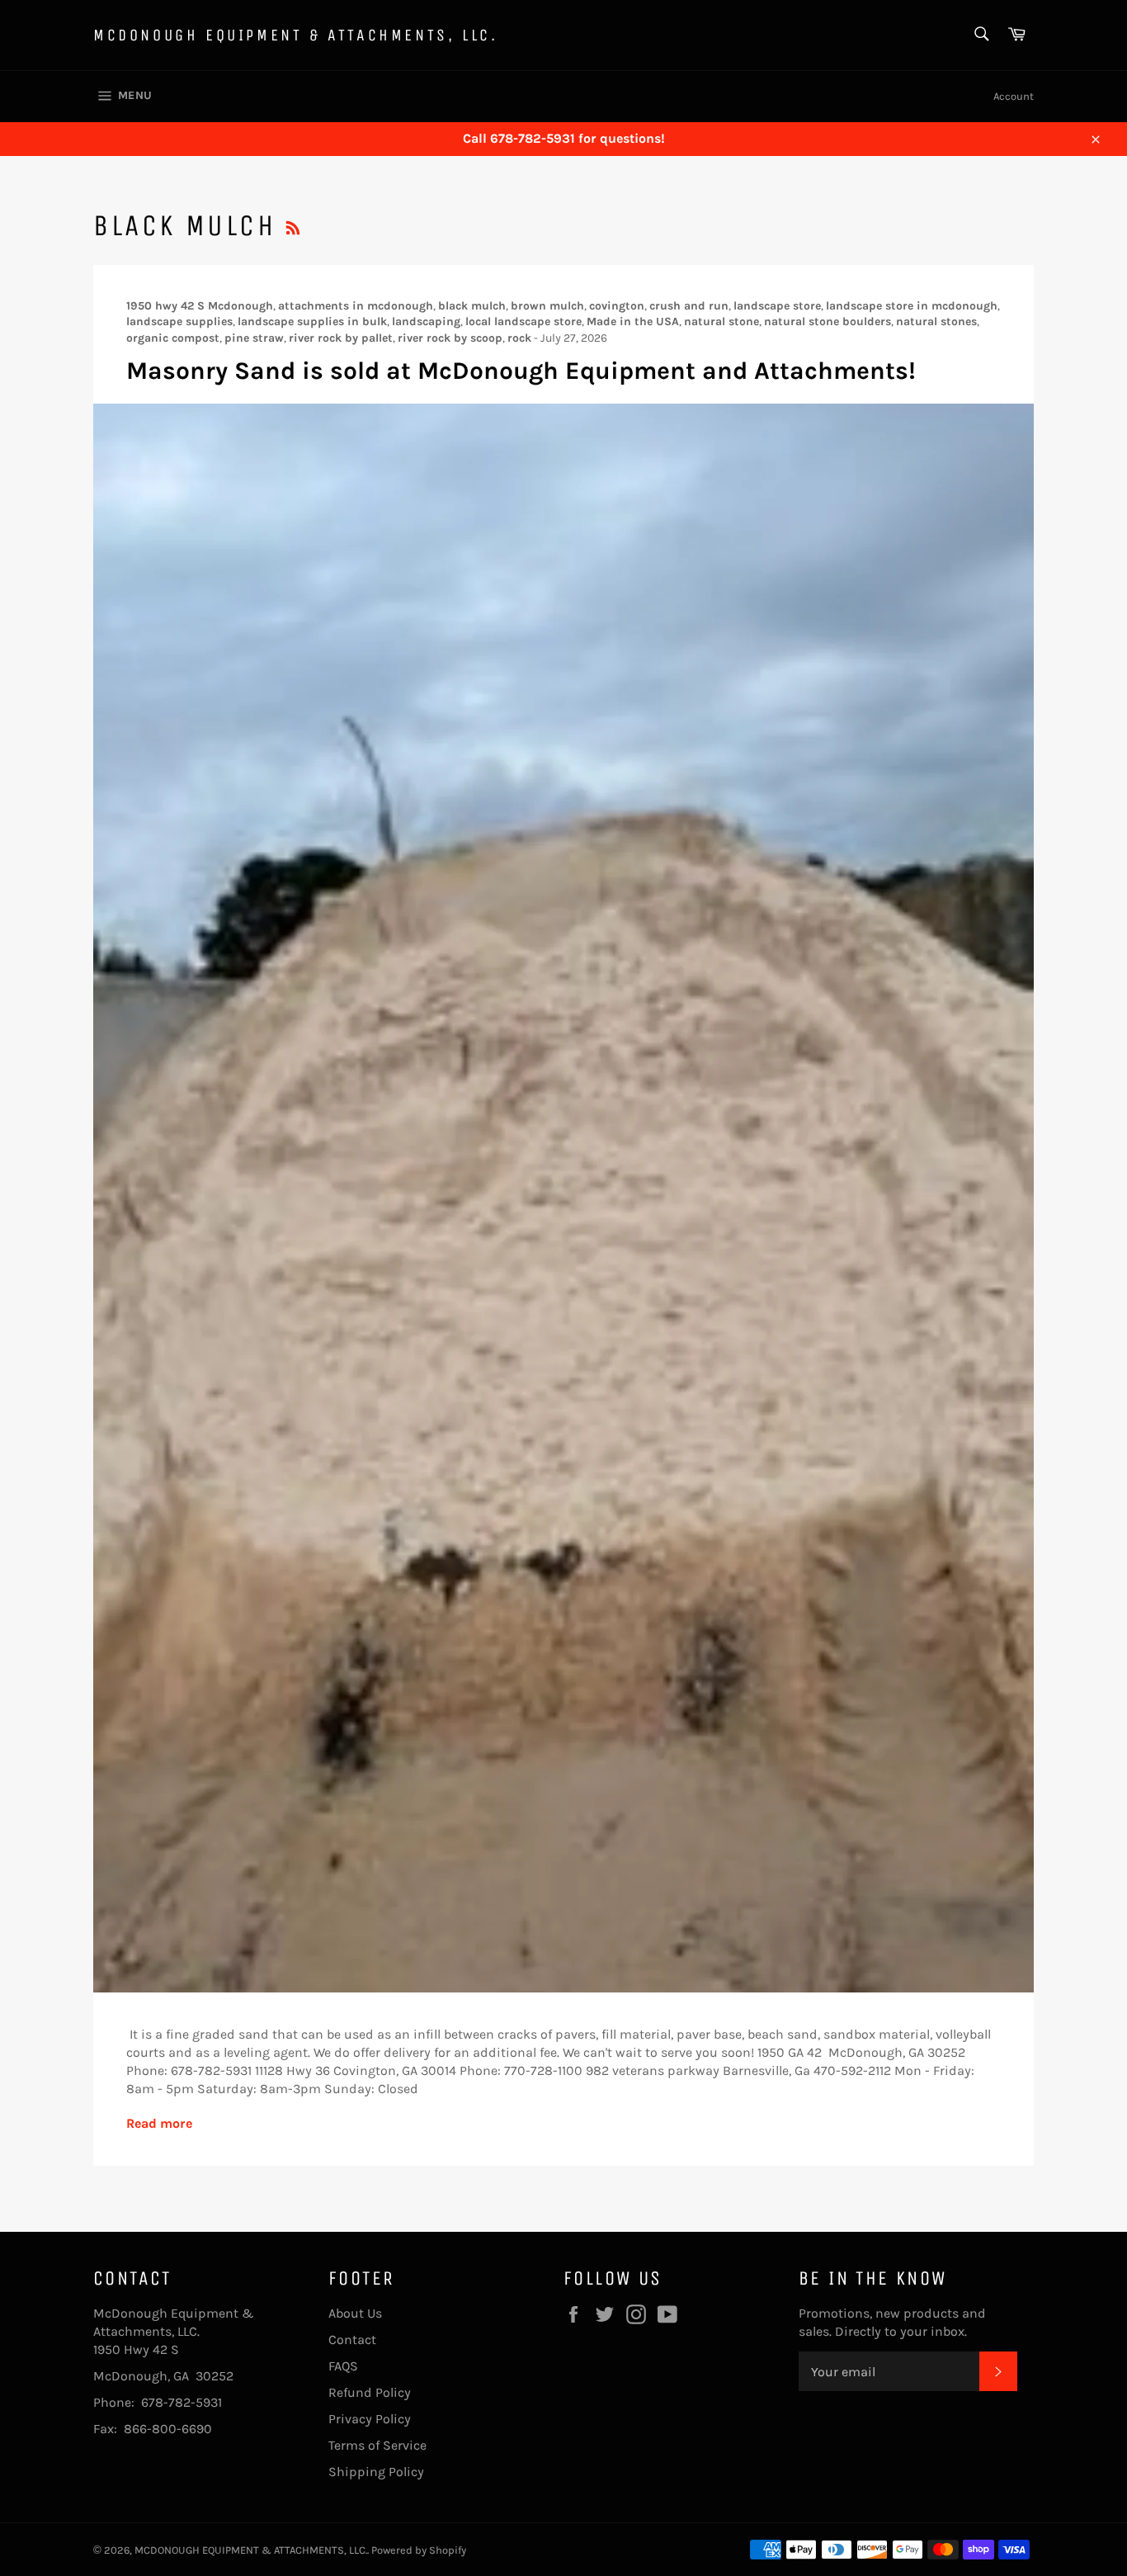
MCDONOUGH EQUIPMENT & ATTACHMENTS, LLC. (295, 35)
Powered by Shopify (419, 2550)
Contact (352, 2340)
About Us (355, 2313)
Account (1014, 96)
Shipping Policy (376, 2472)
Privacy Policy (370, 2419)
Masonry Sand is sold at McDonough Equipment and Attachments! (521, 371)
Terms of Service (377, 2445)
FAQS (343, 2366)
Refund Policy (370, 2392)
